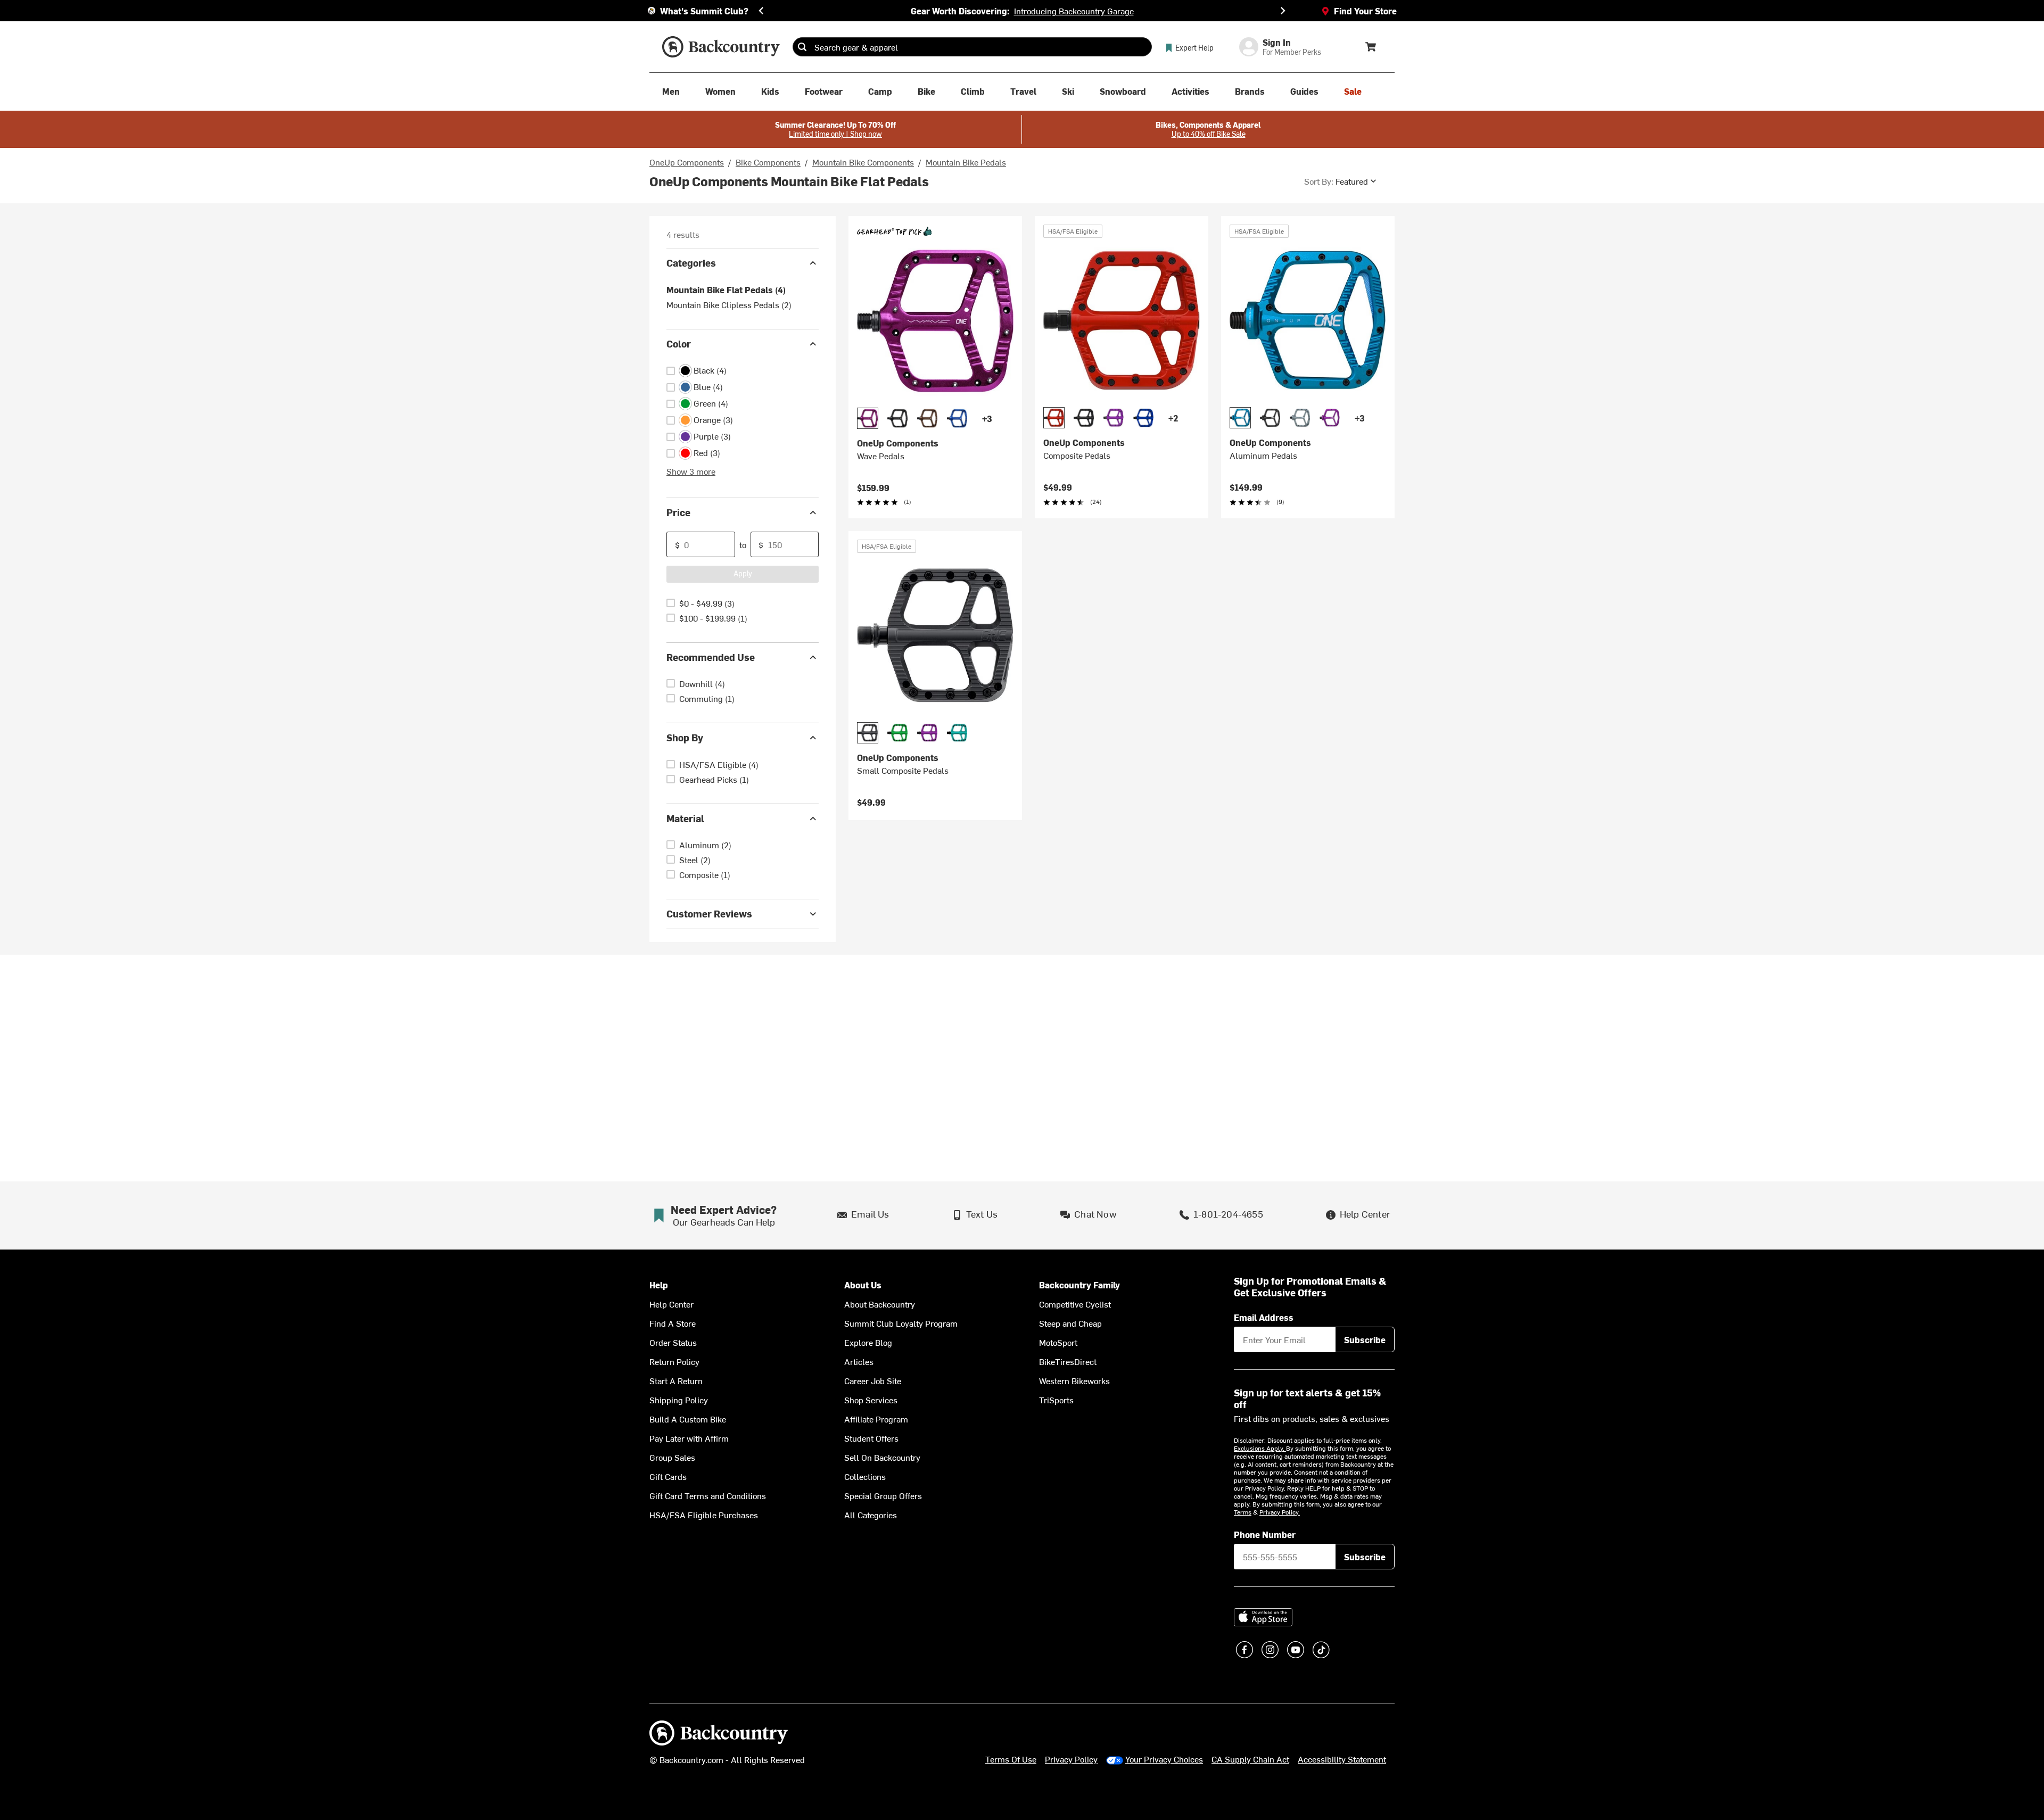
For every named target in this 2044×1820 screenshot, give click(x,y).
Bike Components (768, 162)
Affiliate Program (876, 1419)
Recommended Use (711, 657)
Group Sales (672, 1457)
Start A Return (676, 1380)
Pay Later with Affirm (689, 1438)
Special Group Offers (883, 1495)
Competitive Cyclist (1075, 1304)
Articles (859, 1361)
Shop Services (871, 1400)
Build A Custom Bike (688, 1419)
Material (685, 818)
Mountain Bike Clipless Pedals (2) (729, 304)
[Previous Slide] (761, 11)
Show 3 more (691, 471)
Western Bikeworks (1074, 1380)
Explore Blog (868, 1342)
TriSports (1056, 1400)
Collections (865, 1476)
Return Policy (674, 1361)
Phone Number (1265, 1534)
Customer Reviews (709, 913)
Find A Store (673, 1323)
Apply (743, 573)
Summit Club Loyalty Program (901, 1323)
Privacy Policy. (1280, 1512)
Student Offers (871, 1438)
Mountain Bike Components (863, 162)
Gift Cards (668, 1476)
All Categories (871, 1515)
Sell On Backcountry (882, 1457)
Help (659, 1285)
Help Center (671, 1304)
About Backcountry (880, 1304)
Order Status (673, 1342)
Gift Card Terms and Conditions (708, 1495)
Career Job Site (873, 1380)
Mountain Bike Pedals (966, 162)
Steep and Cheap (1070, 1323)
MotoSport (1058, 1342)
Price (678, 512)
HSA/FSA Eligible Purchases (704, 1515)
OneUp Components (687, 162)
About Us (863, 1285)
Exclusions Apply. (1260, 1448)
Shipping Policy (679, 1400)
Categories (691, 263)
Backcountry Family (1079, 1285)
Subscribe (1365, 1339)
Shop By (685, 737)
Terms (1243, 1512)
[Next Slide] (1283, 11)
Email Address (1264, 1317)
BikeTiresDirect (1068, 1361)
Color (679, 344)
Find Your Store (1365, 11)
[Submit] (802, 47)
